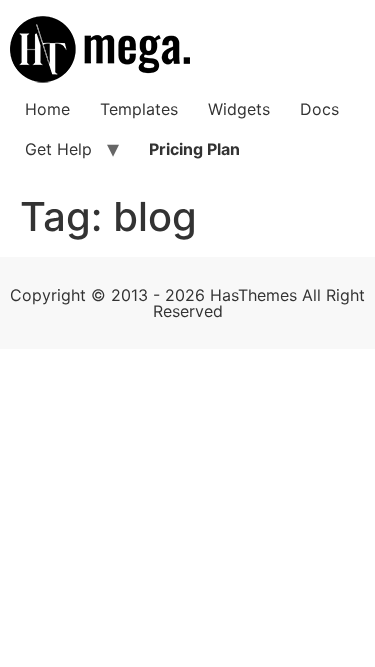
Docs (319, 109)
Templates (139, 109)
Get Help (58, 149)
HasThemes (253, 295)
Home (47, 109)
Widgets (239, 109)
